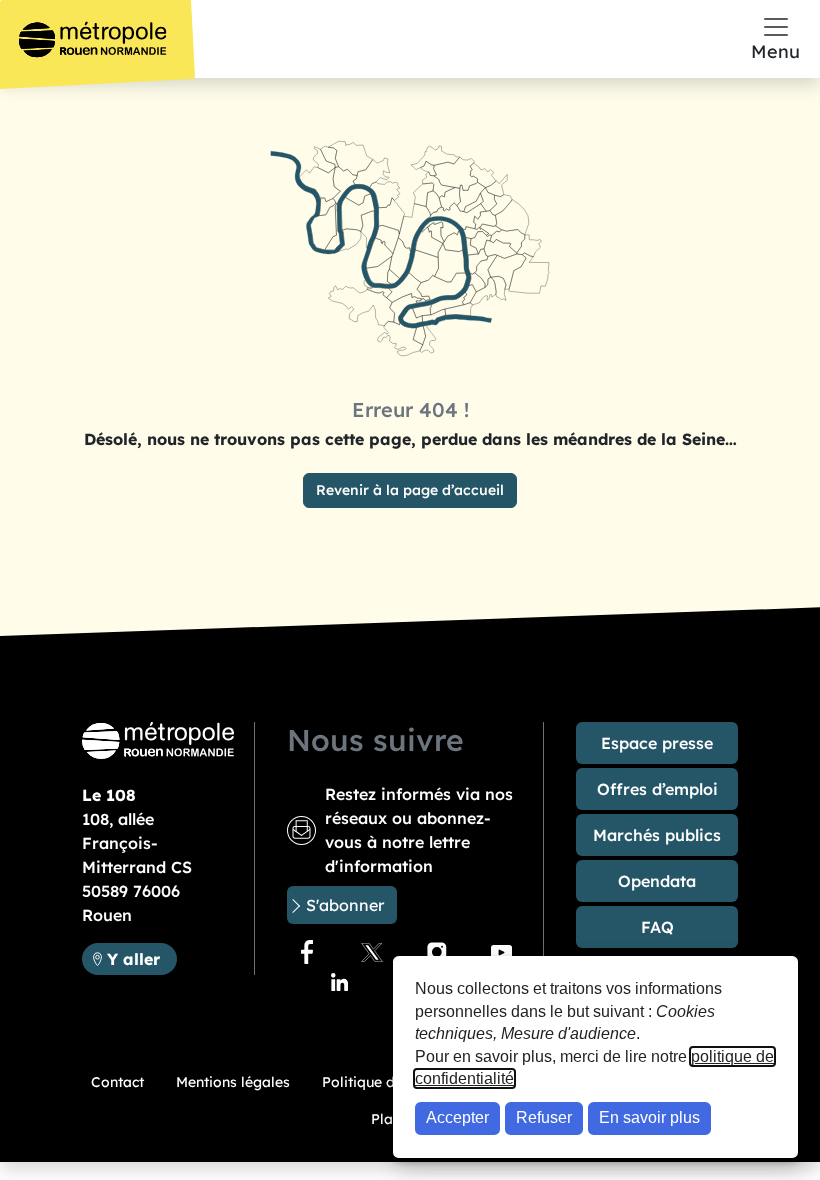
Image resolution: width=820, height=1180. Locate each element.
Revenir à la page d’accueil (410, 490)
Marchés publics (657, 835)
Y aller (141, 958)
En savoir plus (649, 1117)
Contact (117, 1082)
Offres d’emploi (657, 789)
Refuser (544, 1117)
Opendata (657, 881)
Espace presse (657, 743)
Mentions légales (233, 1082)
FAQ (657, 927)
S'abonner (345, 905)
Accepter (457, 1117)
